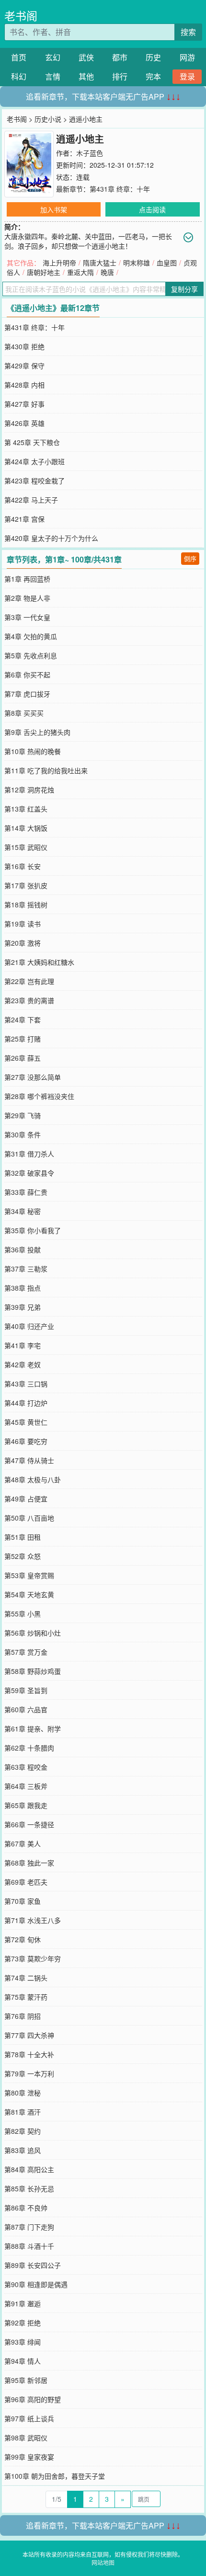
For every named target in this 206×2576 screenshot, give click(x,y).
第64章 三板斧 (26, 1786)
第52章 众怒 (23, 1556)
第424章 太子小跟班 (34, 461)
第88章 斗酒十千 (29, 2246)
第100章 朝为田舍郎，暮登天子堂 (55, 2476)
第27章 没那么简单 (33, 1077)
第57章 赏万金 (26, 1652)
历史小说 (48, 119)
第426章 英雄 (24, 423)
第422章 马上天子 (31, 500)
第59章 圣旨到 (26, 1690)
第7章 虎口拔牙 (27, 694)
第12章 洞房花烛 (29, 790)
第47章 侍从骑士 (29, 1460)
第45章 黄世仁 (26, 1422)
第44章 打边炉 (26, 1403)
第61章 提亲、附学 (33, 1729)
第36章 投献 (23, 1249)
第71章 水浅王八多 (33, 1920)
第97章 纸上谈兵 (29, 2418)
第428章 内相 (24, 385)
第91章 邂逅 (23, 2303)
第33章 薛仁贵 (26, 1192)
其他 (86, 76)
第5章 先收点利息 (31, 655)
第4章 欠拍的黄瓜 (31, 636)
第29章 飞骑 (23, 1115)
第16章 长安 (23, 866)
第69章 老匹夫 (26, 1882)
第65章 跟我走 (26, 1805)
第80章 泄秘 (23, 2093)
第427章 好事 (24, 404)
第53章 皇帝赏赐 (29, 1575)
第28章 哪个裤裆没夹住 (39, 1096)
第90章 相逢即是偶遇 (36, 2284)
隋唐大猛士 (100, 263)
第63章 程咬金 (26, 1767)
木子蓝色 (90, 153)
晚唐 (107, 272)
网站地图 (103, 2562)
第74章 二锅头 (26, 1978)
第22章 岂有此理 (29, 981)
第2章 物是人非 (27, 598)
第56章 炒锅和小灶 (33, 1633)
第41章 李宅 (23, 1345)
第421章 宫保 (24, 519)
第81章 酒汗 (23, 2112)
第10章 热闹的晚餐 (33, 751)
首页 (19, 57)
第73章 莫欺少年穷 (33, 1958)
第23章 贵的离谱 (29, 1000)
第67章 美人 (23, 1843)
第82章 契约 (23, 2131)
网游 (187, 57)
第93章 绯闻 (23, 2342)
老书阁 (21, 16)
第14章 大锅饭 (26, 828)
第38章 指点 (23, 1288)
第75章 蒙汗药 (26, 1997)
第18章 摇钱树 (26, 904)
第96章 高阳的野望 (33, 2399)
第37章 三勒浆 (26, 1269)
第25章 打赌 (23, 1039)
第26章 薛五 (23, 1058)
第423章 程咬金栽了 (34, 481)
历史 (153, 57)
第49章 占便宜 (26, 1499)
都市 (120, 57)
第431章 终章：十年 (120, 189)
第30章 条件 (23, 1134)
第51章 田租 (23, 1537)
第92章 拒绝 (23, 2323)
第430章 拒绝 (24, 346)
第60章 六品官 (26, 1709)
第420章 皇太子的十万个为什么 (51, 538)
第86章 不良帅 (26, 2208)
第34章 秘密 (23, 1211)
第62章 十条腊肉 (29, 1748)
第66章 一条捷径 (29, 1824)
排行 (120, 76)
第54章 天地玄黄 (29, 1594)
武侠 (86, 57)
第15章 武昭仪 (26, 847)
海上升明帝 (59, 263)
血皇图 (167, 263)
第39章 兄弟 (23, 1307)
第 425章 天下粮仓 (32, 442)
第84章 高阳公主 (29, 2169)
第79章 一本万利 (29, 2073)
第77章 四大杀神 (29, 2035)
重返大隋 (80, 272)
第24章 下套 (23, 1019)
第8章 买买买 (24, 713)
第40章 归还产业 (29, 1326)
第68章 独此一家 (29, 1863)
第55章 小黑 (23, 1614)
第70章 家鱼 (23, 1901)
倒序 (190, 558)
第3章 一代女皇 (27, 617)
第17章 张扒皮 (26, 885)
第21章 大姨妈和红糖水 (39, 962)
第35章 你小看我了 (33, 1230)
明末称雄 (137, 263)
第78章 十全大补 (29, 2054)
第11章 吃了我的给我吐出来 (46, 770)
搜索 (188, 32)
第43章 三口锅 (26, 1384)
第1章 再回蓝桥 (27, 579)
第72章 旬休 (23, 1939)
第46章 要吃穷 (26, 1441)
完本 (153, 76)
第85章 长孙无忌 (29, 2188)
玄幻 (53, 57)
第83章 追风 (23, 2150)
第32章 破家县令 (29, 1173)
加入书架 (54, 209)
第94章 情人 (23, 2361)
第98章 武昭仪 (26, 2438)
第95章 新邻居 (26, 2380)
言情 (53, 76)
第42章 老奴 (23, 1364)
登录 (187, 76)
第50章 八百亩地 (29, 1518)
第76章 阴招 (23, 2016)
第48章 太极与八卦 (33, 1479)
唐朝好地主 (44, 272)
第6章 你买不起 (27, 675)
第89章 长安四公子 (33, 2265)
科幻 (19, 76)
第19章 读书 (23, 924)
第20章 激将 (23, 943)
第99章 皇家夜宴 (29, 2457)
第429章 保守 (24, 366)
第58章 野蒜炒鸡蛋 (33, 1671)
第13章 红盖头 (26, 809)
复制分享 (184, 289)
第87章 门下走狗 (29, 2227)
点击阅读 (152, 209)
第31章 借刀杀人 (29, 1154)
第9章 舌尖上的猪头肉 (37, 732)
